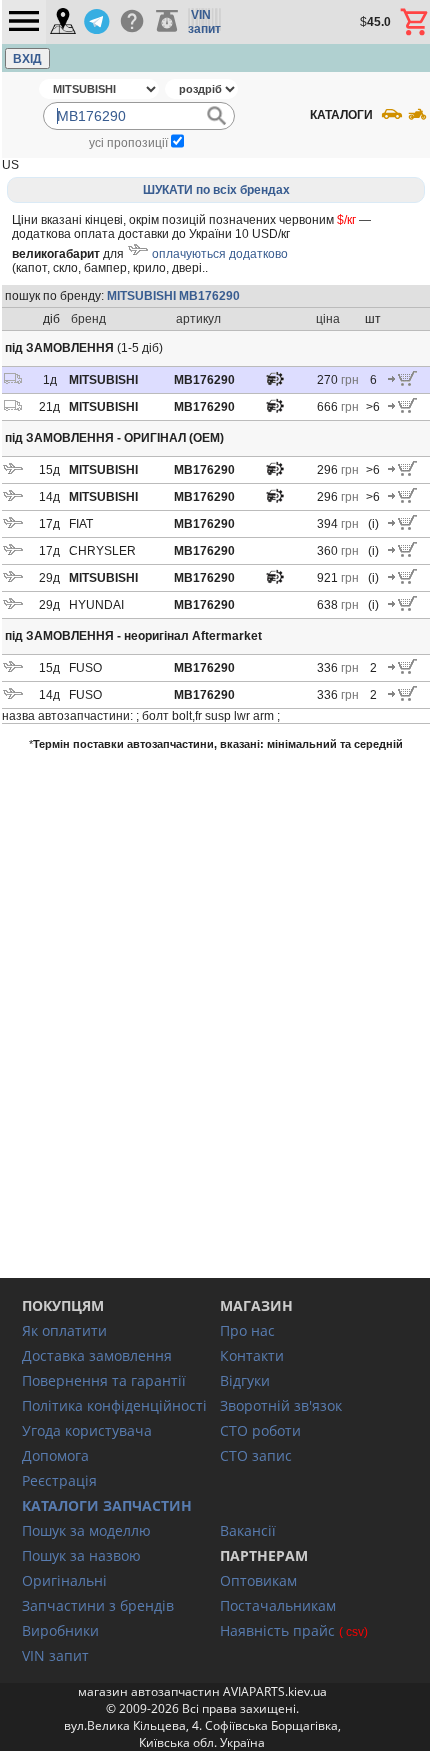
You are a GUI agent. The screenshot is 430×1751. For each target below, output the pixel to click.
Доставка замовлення (97, 1355)
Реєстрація (59, 1480)
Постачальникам (278, 1605)
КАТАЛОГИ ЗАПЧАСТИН (107, 1505)
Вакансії (248, 1530)
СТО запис (256, 1455)
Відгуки (245, 1380)
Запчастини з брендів (98, 1605)
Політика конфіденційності (114, 1405)
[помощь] (131, 22)
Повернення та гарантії (104, 1380)
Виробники (60, 1630)
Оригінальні (64, 1580)
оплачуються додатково (220, 254)
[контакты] (63, 22)
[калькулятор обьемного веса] (167, 22)
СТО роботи (260, 1430)
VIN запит (55, 1655)
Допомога (55, 1455)
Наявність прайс (277, 1630)
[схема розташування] (275, 384)
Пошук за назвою (81, 1555)
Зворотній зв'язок (281, 1405)
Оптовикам (258, 1580)
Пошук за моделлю (86, 1530)
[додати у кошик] (402, 382)
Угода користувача (87, 1430)
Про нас (247, 1330)
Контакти (252, 1355)
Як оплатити (64, 1330)
